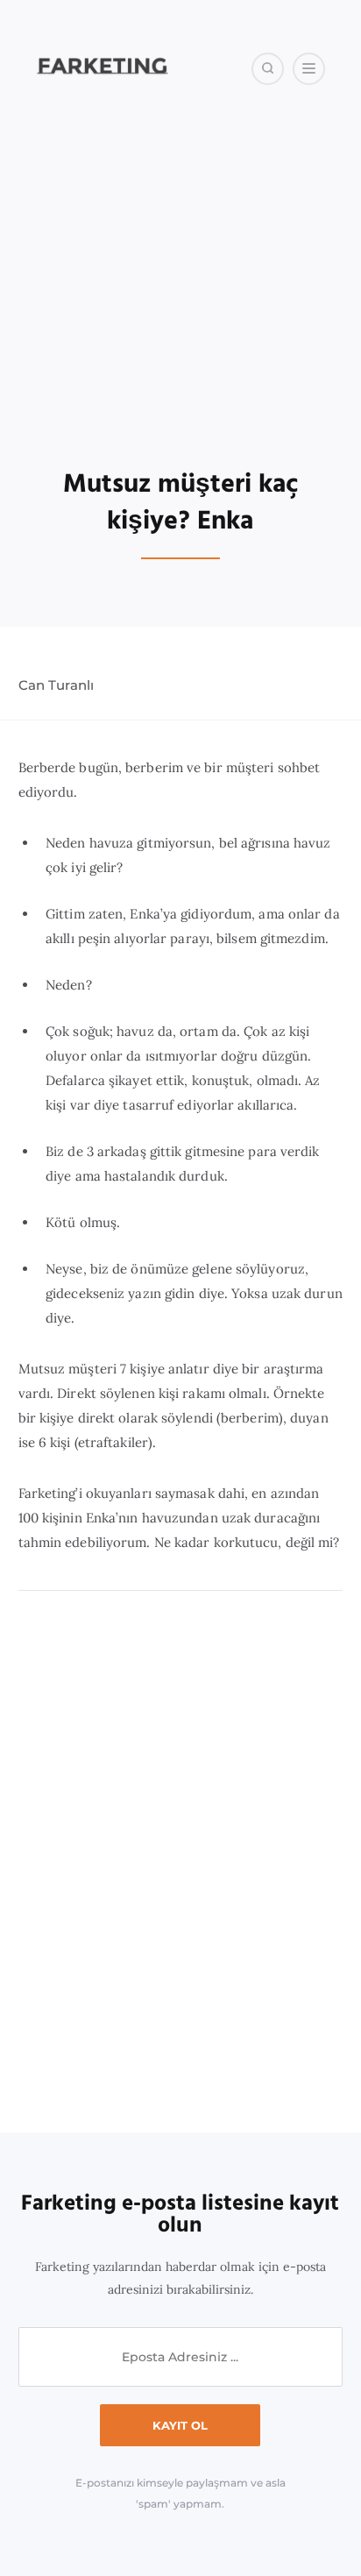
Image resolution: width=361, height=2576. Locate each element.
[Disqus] (181, 1863)
